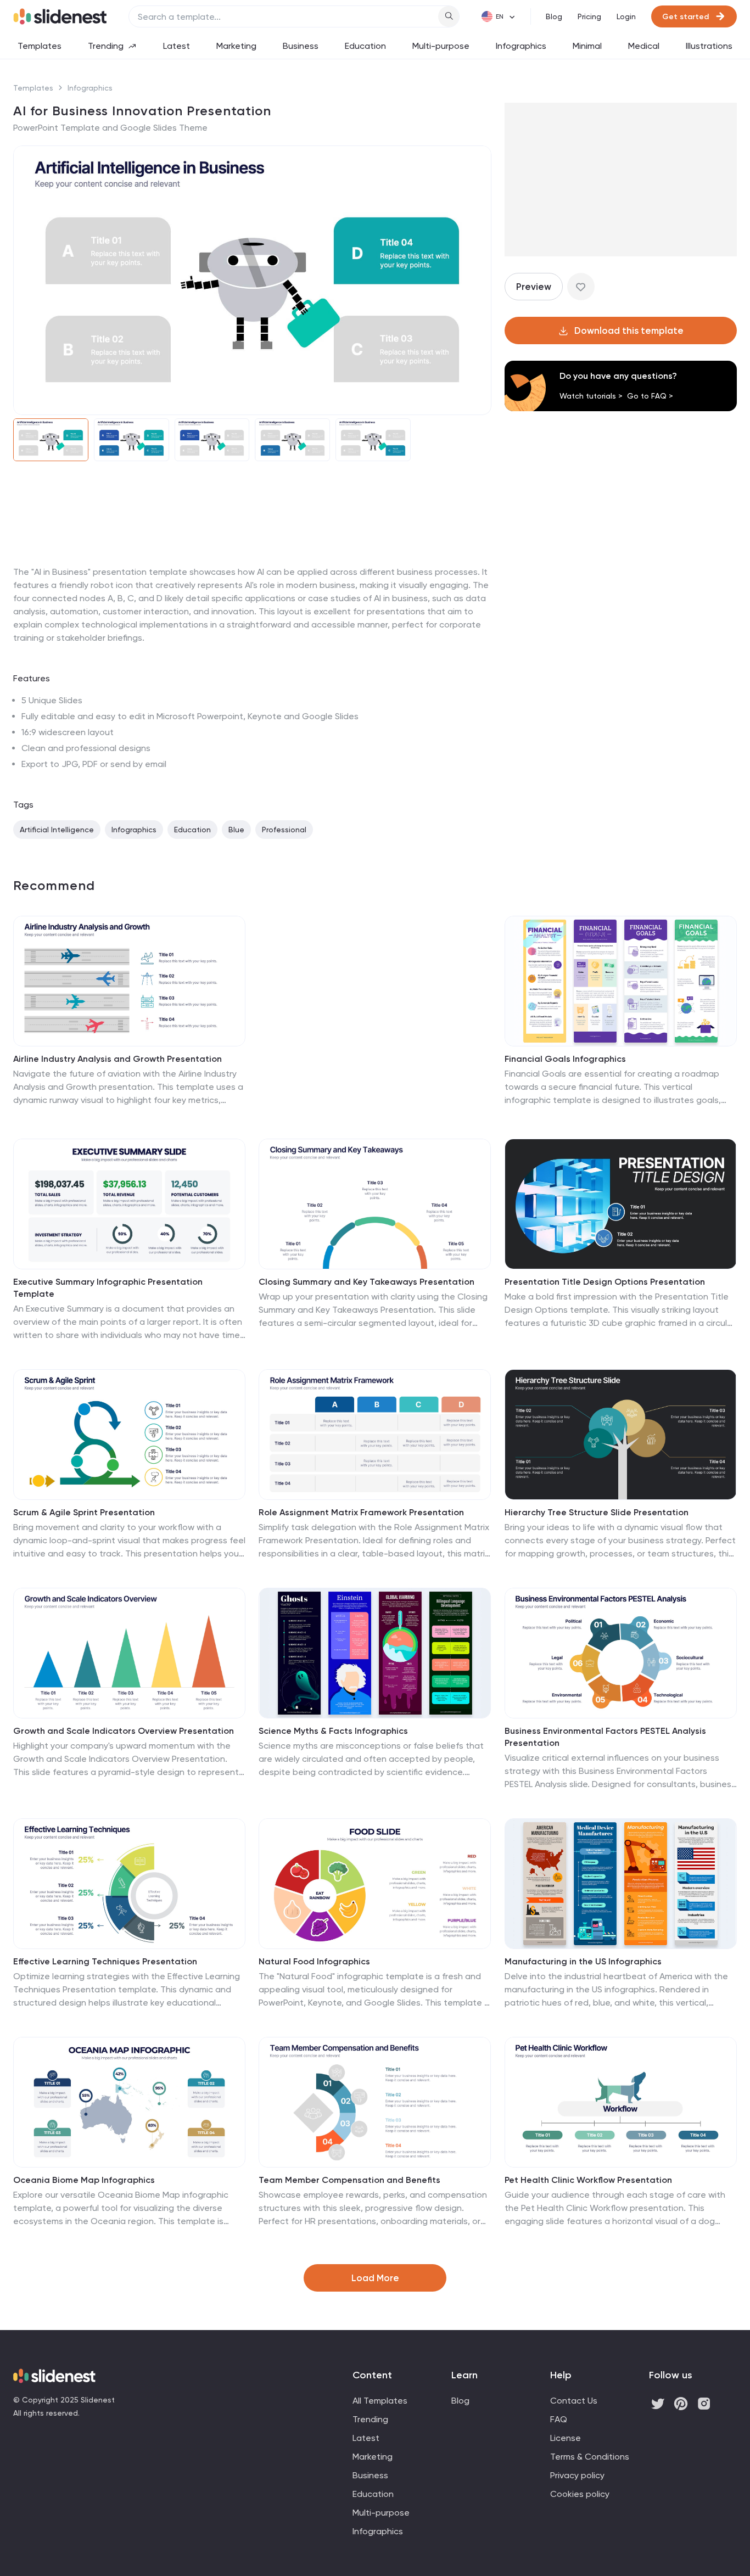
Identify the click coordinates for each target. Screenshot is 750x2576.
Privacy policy (577, 2475)
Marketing (236, 46)
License (566, 2438)
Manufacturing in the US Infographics (583, 1961)
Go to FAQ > (650, 396)
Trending (106, 46)
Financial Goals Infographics (565, 1059)
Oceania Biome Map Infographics (84, 2180)
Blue (236, 830)
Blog (554, 16)
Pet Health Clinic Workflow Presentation (588, 2180)
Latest (177, 46)
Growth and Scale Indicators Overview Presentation (124, 1731)
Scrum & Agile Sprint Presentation (84, 1512)
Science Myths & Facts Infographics (333, 1731)
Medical (644, 46)
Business (301, 46)
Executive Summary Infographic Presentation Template (108, 1288)
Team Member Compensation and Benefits (349, 2180)
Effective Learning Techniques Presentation (105, 1961)
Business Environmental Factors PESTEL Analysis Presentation (605, 1737)
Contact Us (574, 2401)
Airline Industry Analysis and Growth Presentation (117, 1059)
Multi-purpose (441, 46)
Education (365, 46)
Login (626, 16)
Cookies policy (580, 2494)
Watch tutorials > (591, 396)
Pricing (589, 16)
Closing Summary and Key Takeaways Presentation (366, 1282)
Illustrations (709, 46)
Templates (40, 46)
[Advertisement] (252, 565)
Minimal (587, 46)
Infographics (521, 46)
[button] (29, 280)
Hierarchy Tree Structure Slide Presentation (597, 1512)
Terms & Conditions (590, 2457)
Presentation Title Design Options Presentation (605, 1282)
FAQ (559, 2419)
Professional (284, 830)
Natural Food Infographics (314, 1961)
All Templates (380, 2401)
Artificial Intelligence (57, 830)
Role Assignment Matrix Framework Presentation (361, 1512)
